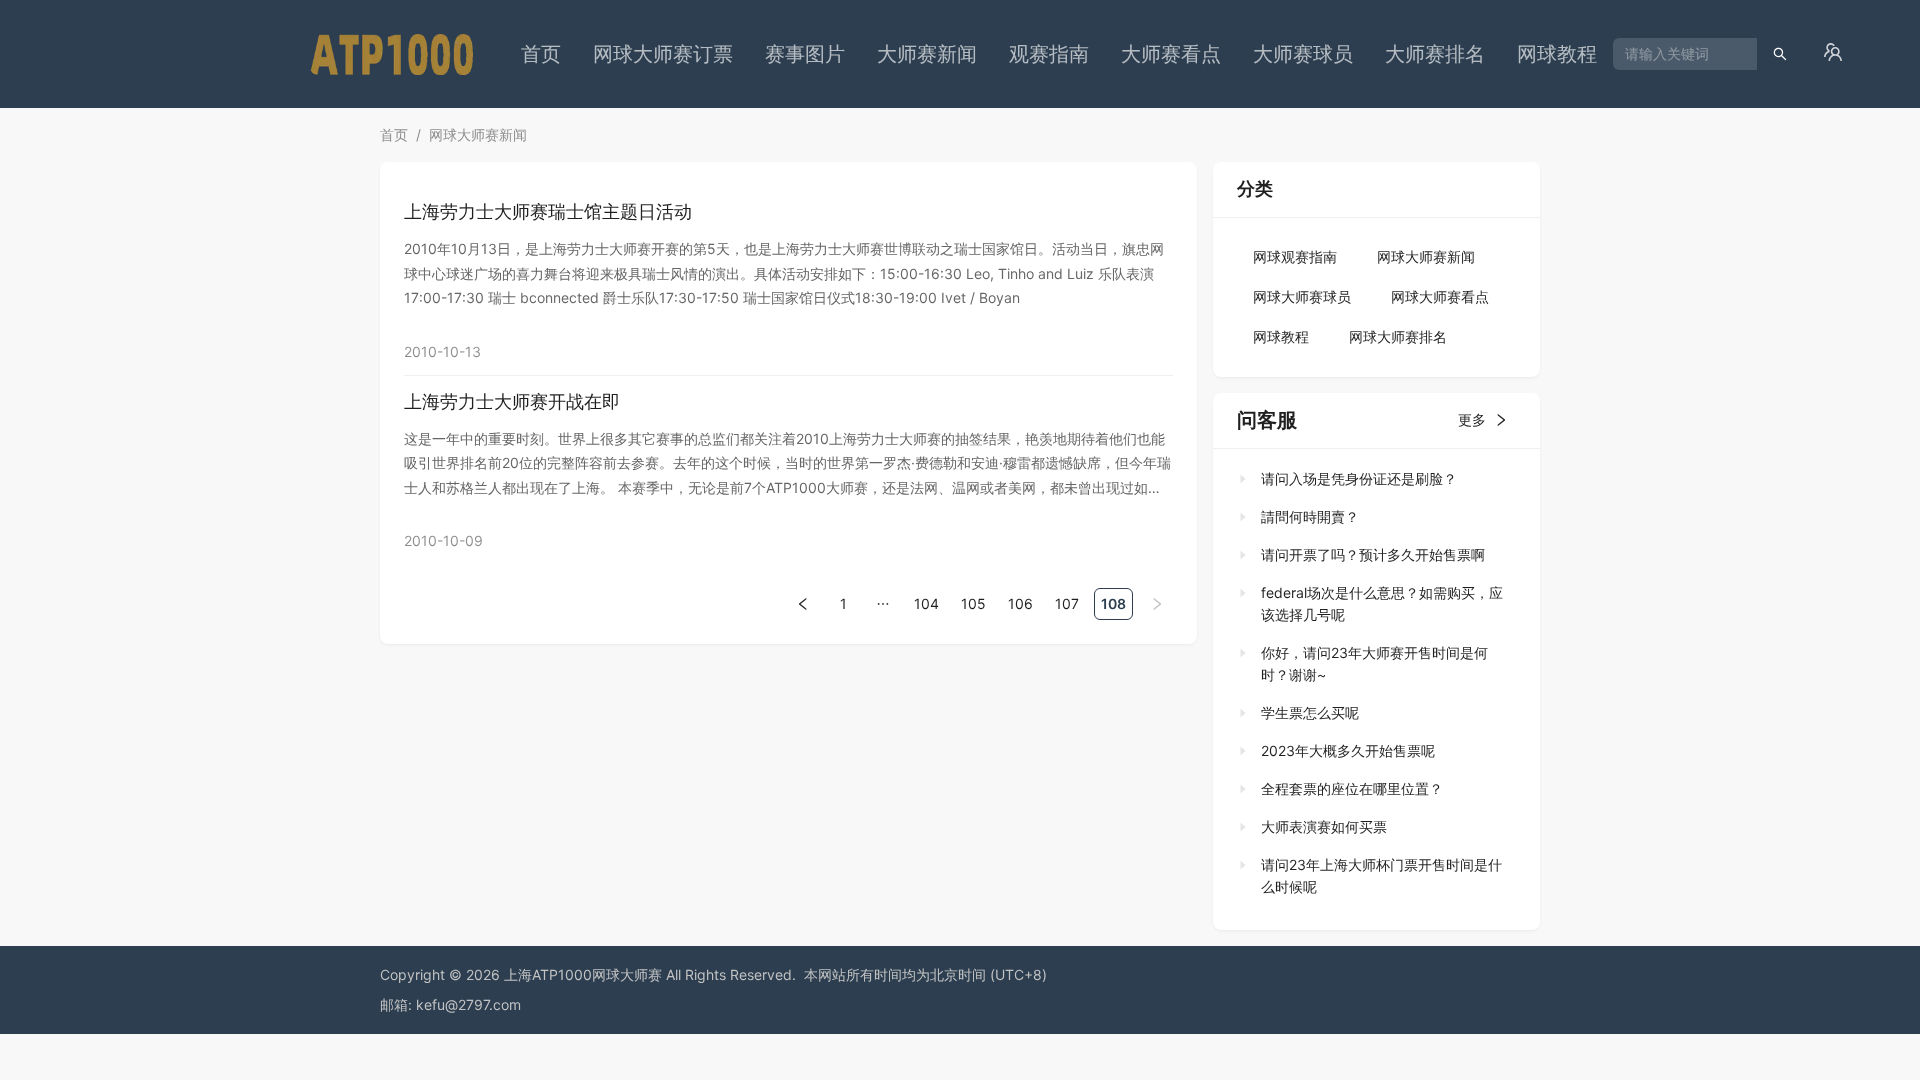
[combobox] (1677, 54)
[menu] (1059, 54)
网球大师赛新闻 (478, 134)
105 (973, 603)
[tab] (1370, 479)
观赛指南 (1049, 54)
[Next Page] (1157, 603)
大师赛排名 (1435, 54)
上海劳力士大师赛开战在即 (512, 401)
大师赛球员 (1303, 54)
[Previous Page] (803, 603)
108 (1113, 603)
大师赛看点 (1171, 54)
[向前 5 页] (883, 604)
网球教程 (1557, 54)
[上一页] (803, 604)
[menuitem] (541, 54)
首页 (541, 54)
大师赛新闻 (927, 54)
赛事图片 (805, 54)
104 (926, 603)
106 (1020, 603)
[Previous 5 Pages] (883, 603)
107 (1067, 603)
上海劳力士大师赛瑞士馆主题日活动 (548, 211)
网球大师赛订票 (663, 54)
